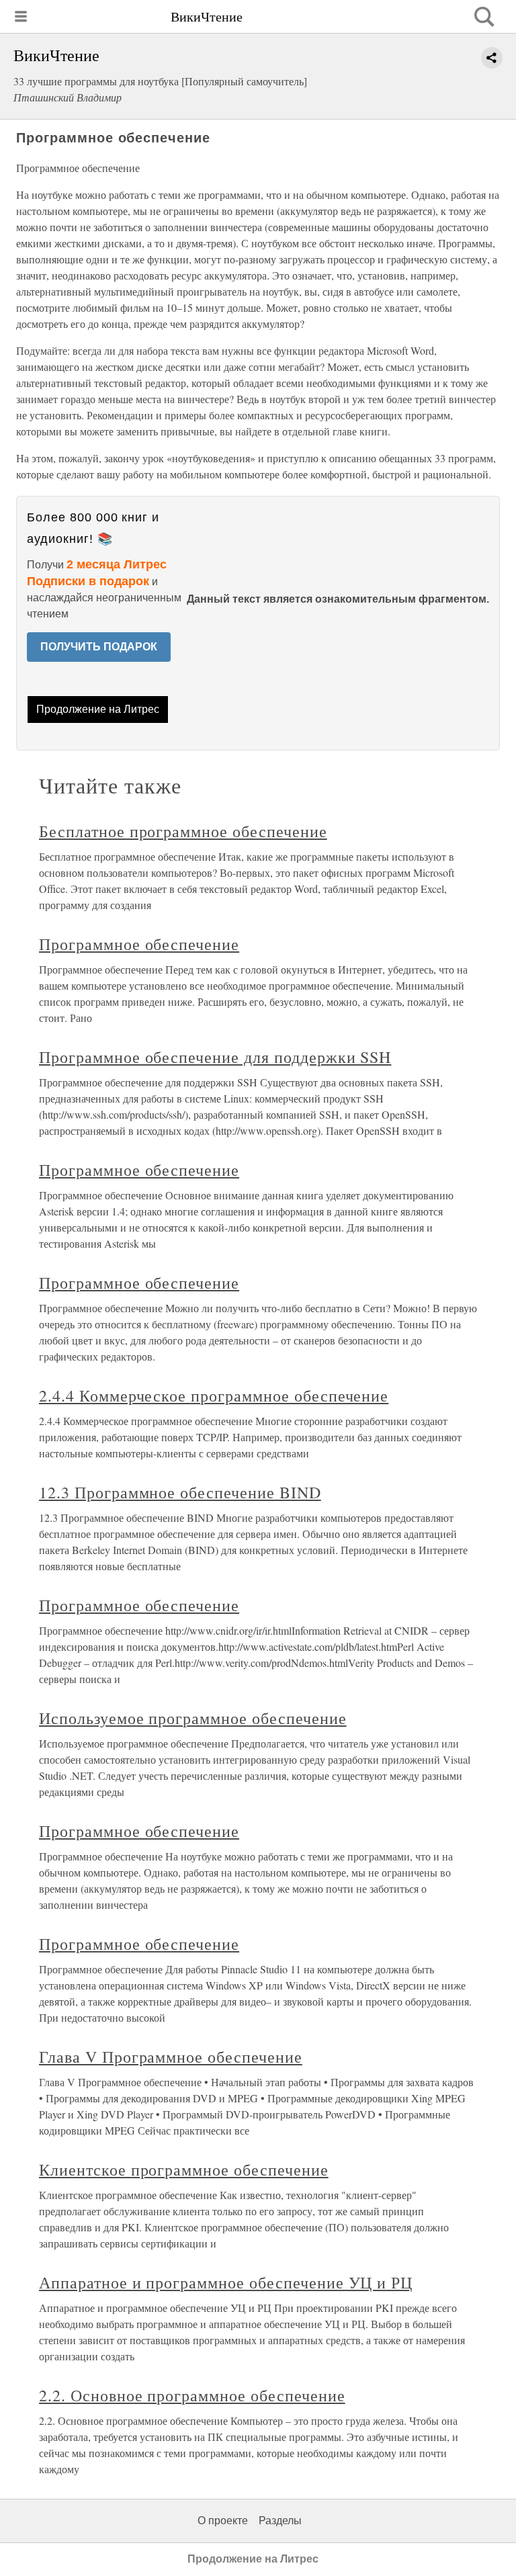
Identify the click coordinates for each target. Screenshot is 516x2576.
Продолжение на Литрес (98, 709)
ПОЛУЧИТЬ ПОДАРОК (99, 647)
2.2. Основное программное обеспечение (192, 2395)
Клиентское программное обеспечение (184, 2170)
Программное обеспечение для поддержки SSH (215, 1057)
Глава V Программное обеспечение (171, 2057)
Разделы (280, 2521)
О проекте (223, 2521)
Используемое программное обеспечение (193, 1718)
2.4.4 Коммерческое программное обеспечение (214, 1396)
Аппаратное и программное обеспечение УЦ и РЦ (226, 2282)
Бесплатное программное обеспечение (183, 831)
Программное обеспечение (139, 944)
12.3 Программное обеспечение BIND (180, 1492)
